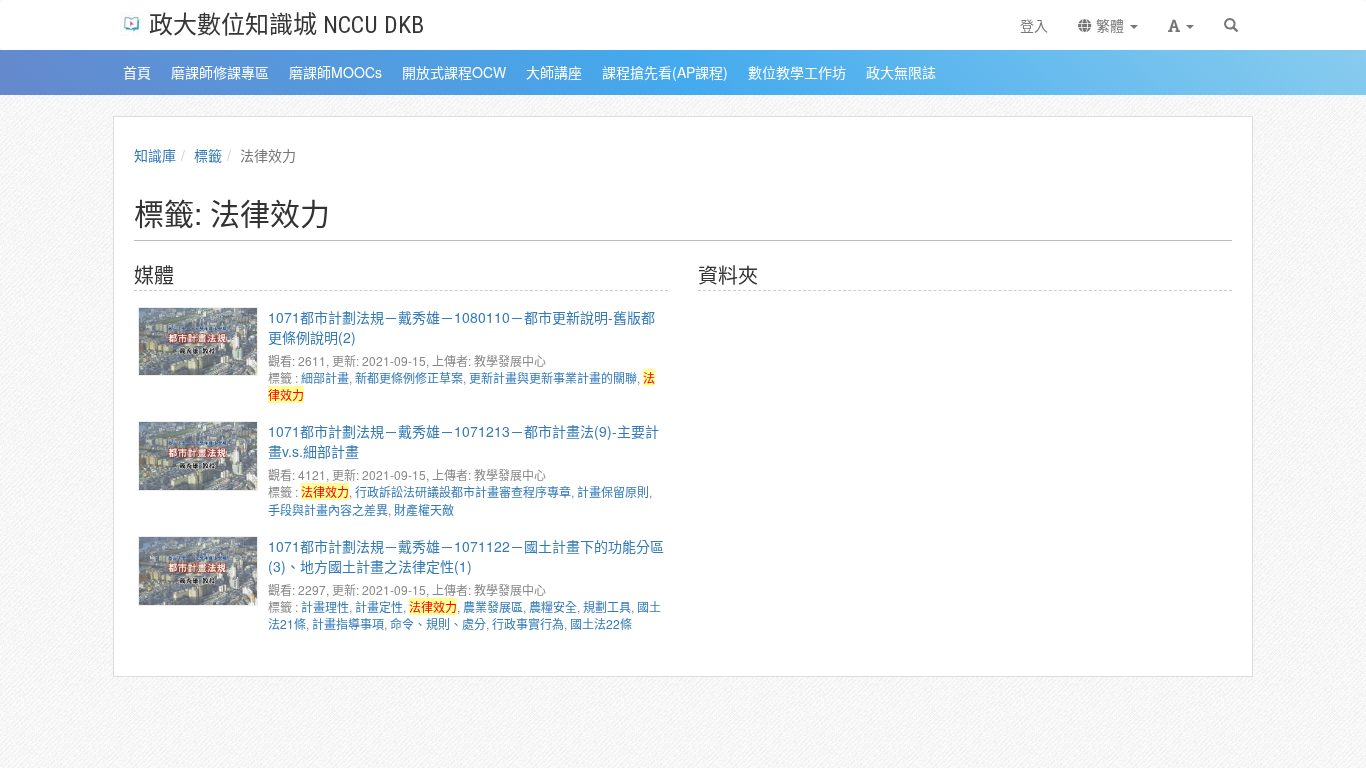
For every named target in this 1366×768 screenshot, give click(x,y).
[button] (1181, 25)
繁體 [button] (1110, 25)
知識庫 (155, 155)
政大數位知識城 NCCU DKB (286, 23)
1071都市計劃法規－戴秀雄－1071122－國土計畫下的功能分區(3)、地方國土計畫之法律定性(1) (466, 556)
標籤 (208, 155)
